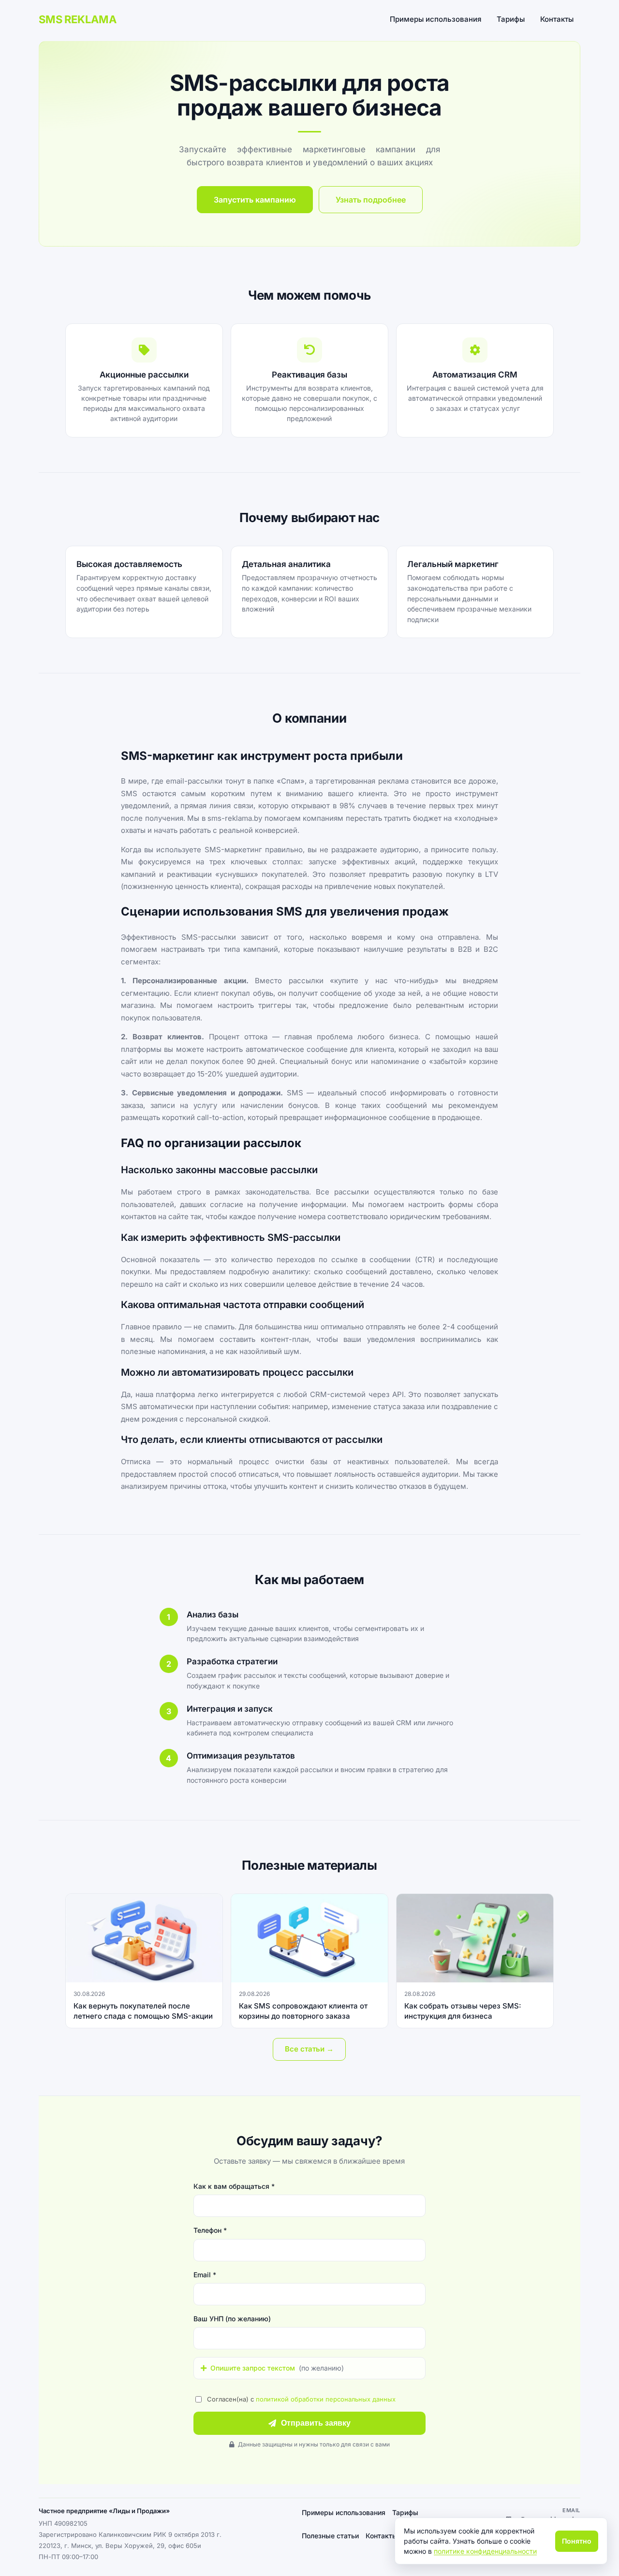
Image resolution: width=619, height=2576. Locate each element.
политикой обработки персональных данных (326, 2399)
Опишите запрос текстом (277, 2368)
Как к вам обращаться (234, 2186)
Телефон (210, 2230)
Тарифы (511, 19)
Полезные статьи (330, 2536)
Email (205, 2275)
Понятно (577, 2541)
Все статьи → (309, 2049)
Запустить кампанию (255, 200)
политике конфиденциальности (485, 2551)
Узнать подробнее (371, 200)
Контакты (557, 19)
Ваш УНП (232, 2319)
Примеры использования (435, 19)
